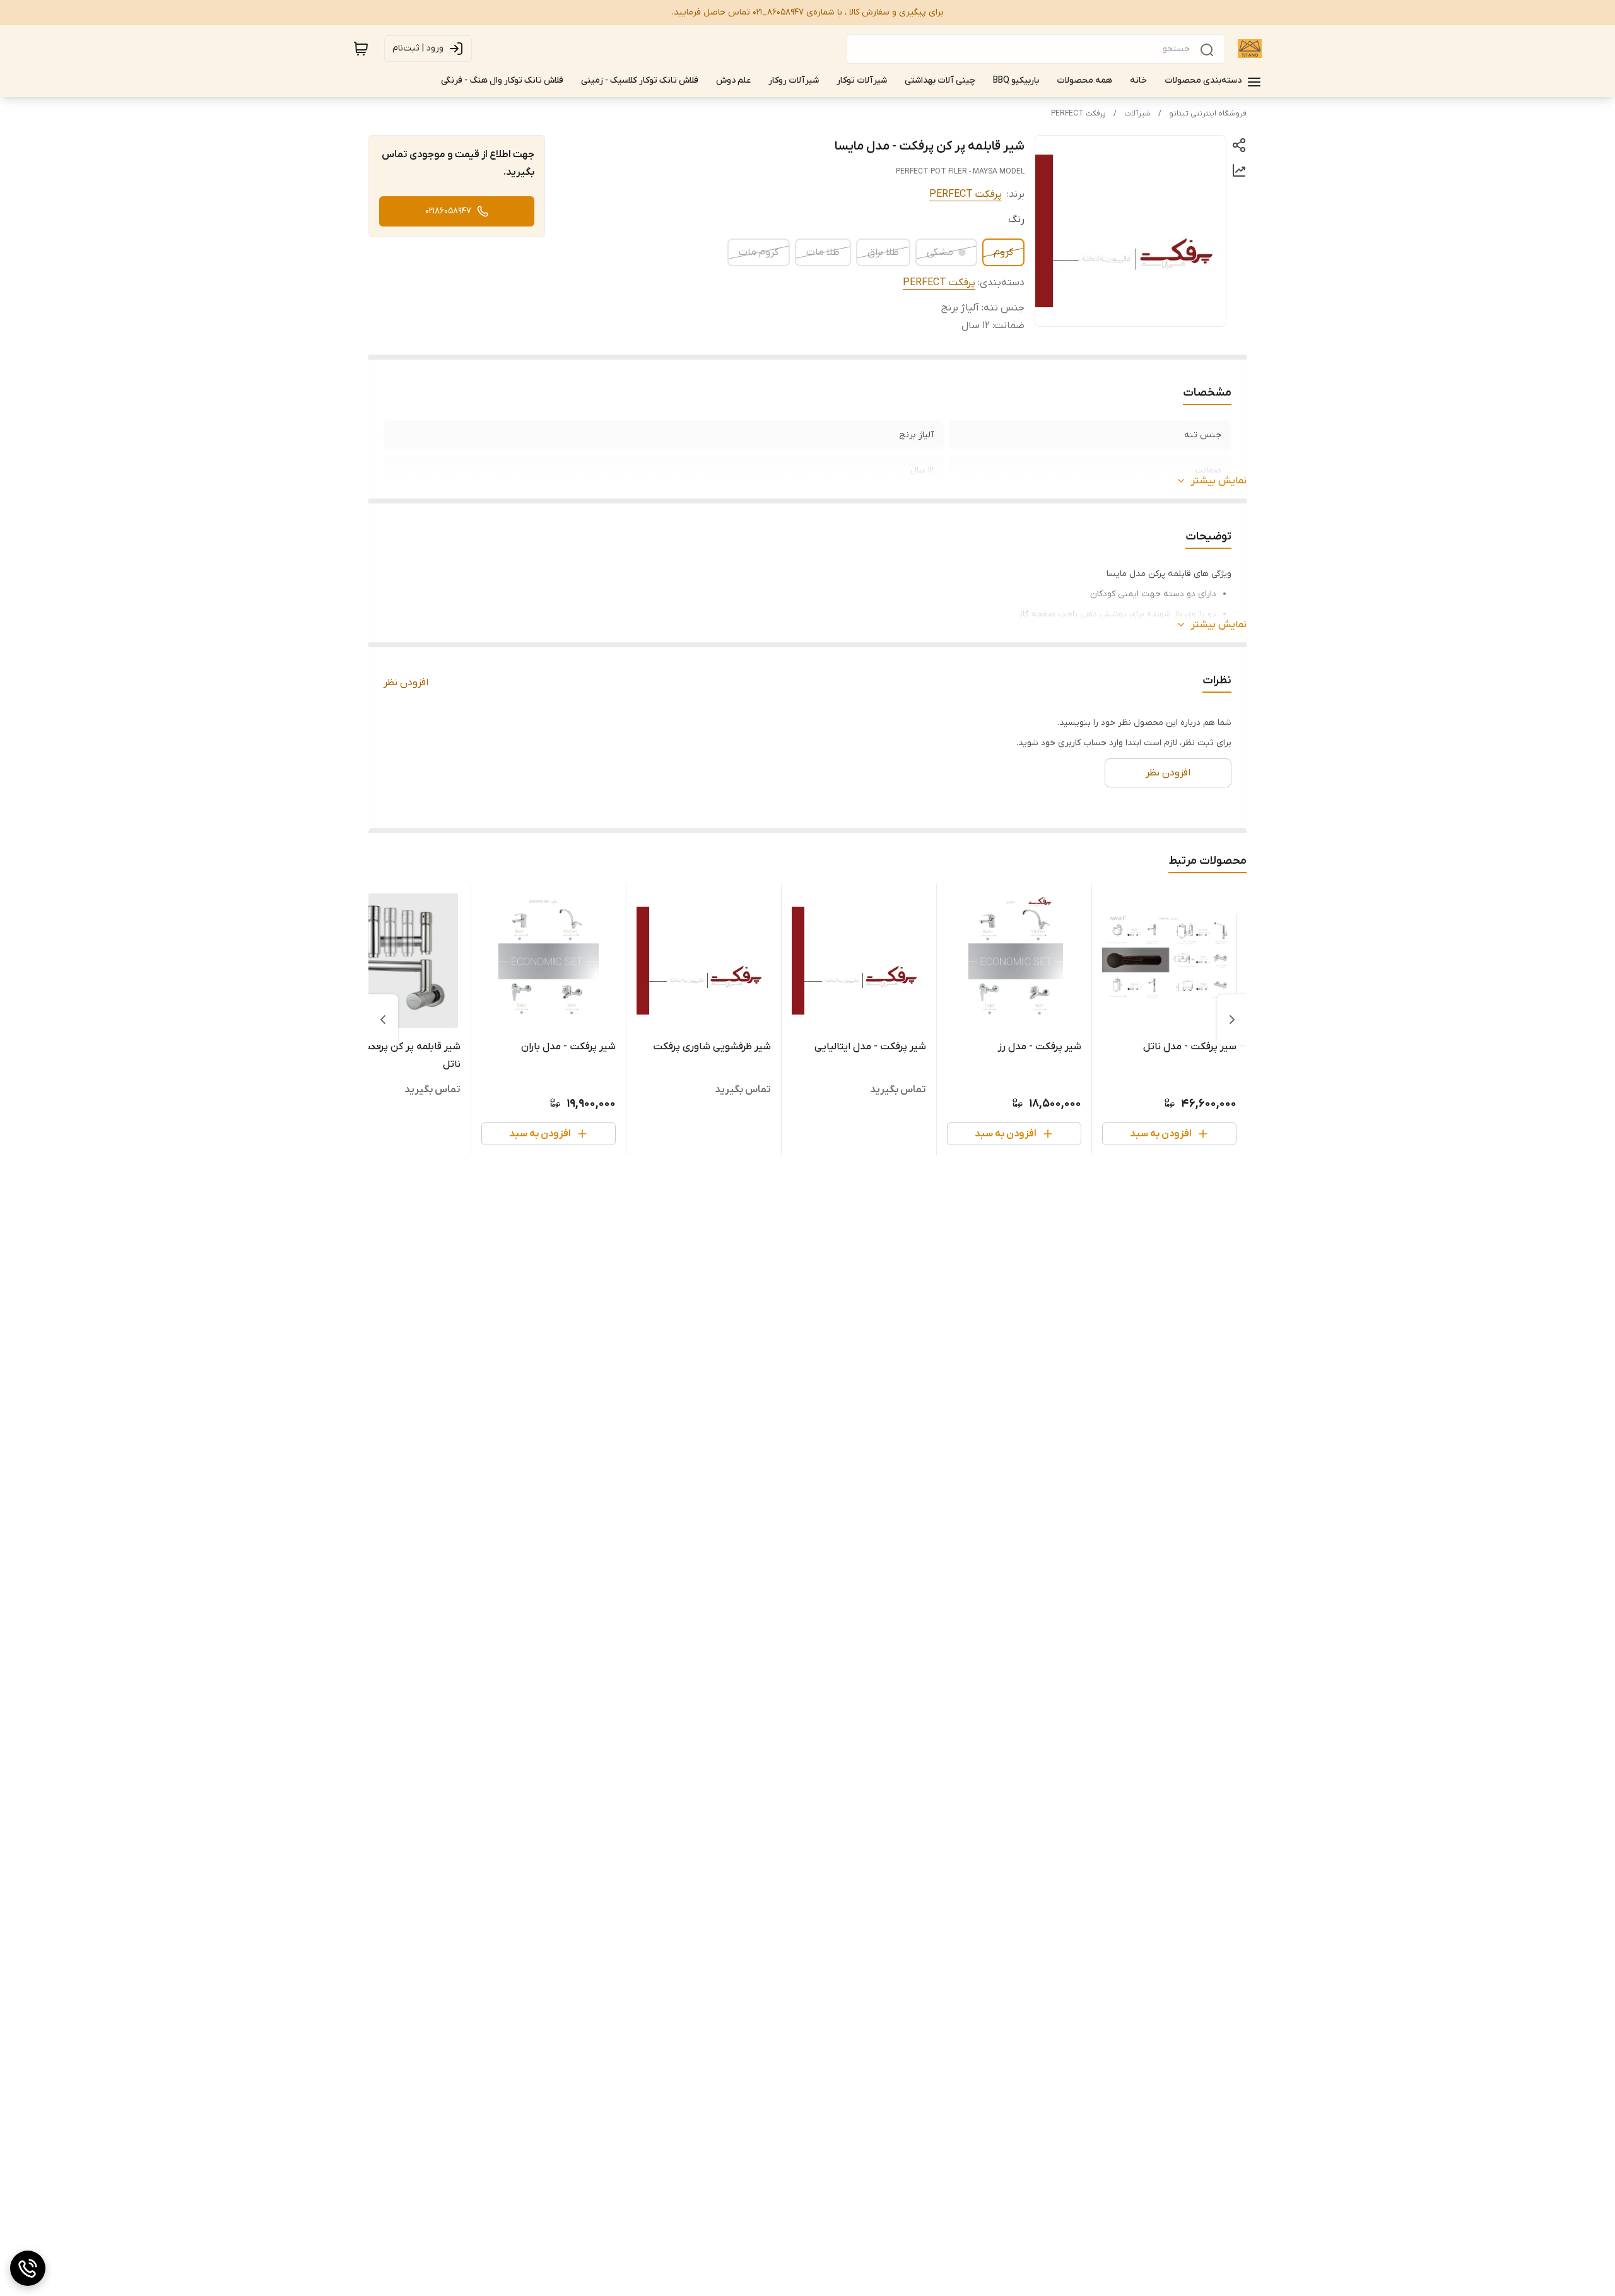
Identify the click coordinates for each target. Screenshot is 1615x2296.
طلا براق (883, 252)
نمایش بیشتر (1219, 481)
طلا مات (823, 252)
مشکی (940, 252)
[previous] (1232, 1020)
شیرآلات (1137, 114)
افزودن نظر (406, 683)
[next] (383, 1020)
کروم (1003, 252)
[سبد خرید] (361, 49)
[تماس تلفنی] (28, 2268)
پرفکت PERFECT (1078, 114)
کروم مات (759, 252)
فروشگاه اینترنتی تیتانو (1208, 114)
